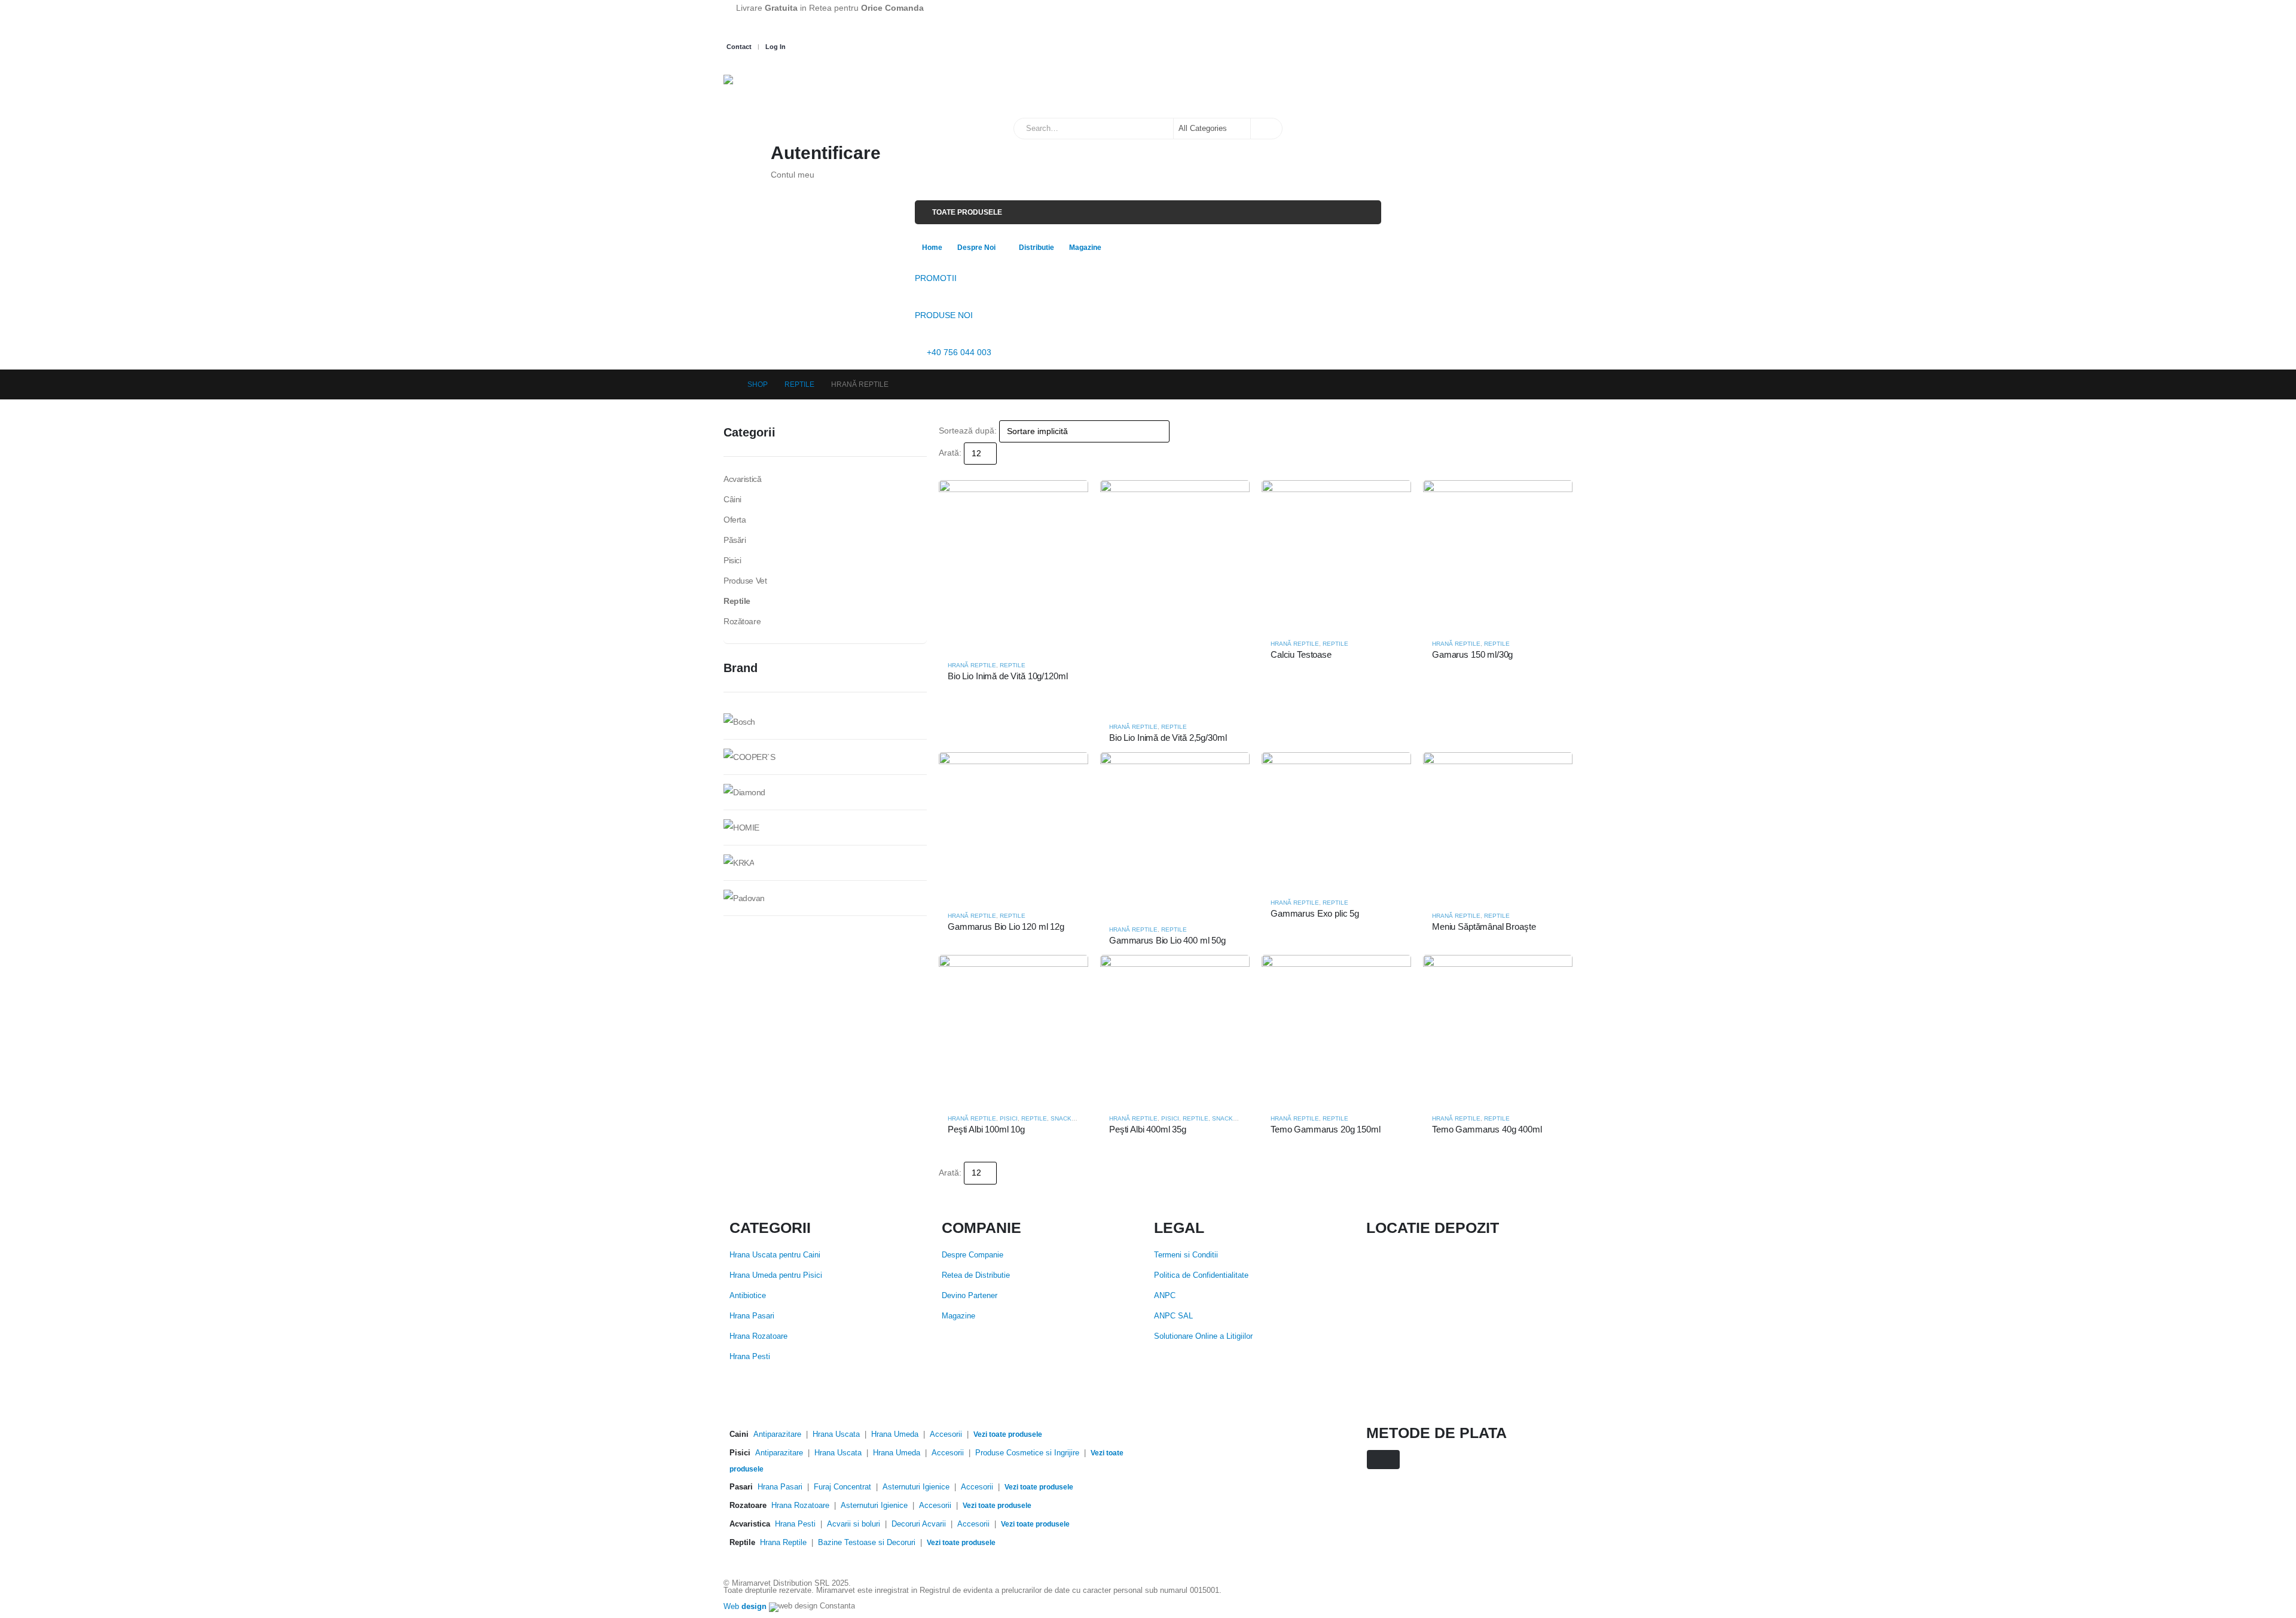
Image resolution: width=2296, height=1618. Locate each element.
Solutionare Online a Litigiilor (1203, 1336)
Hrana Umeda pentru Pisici (776, 1275)
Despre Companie (973, 1255)
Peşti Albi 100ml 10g (986, 1129)
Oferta (735, 520)
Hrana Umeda (895, 1434)
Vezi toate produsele (1008, 1434)
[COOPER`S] (749, 756)
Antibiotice (748, 1296)
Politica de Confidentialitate (1201, 1275)
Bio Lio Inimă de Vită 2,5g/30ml (1168, 738)
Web (745, 1607)
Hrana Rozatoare (758, 1336)
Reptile (1013, 665)
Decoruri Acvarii (919, 1524)
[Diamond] (744, 791)
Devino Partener (970, 1296)
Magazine (1085, 248)
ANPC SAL (1173, 1316)
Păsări (735, 540)
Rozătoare (742, 621)
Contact (739, 47)
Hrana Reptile (783, 1543)
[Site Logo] (783, 90)
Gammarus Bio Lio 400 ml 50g (1167, 940)
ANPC (1165, 1296)
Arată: (950, 453)
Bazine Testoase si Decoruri (867, 1543)
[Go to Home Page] (727, 384)
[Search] (1266, 129)
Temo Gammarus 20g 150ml (1326, 1129)
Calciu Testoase (1301, 654)
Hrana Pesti (750, 1357)
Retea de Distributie (976, 1275)
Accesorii (946, 1434)
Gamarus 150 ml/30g (1472, 654)
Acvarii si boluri (854, 1524)
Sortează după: (968, 431)
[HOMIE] (741, 826)
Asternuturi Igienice (916, 1487)
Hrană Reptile (972, 665)
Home (932, 248)
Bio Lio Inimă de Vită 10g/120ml (1007, 676)
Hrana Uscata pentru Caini (775, 1255)
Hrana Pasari (752, 1316)
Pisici (1009, 1118)
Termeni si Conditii (1186, 1255)
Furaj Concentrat (842, 1487)
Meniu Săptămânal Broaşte (1484, 926)
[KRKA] (739, 862)
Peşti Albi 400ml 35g (1148, 1129)
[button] (944, 472)
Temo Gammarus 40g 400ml (1487, 1129)
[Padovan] (744, 897)
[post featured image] (1013, 565)
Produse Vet (745, 581)
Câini (732, 499)
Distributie (1036, 248)
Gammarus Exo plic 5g (1315, 913)
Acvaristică (742, 479)
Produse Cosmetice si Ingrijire (1027, 1453)
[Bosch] (739, 721)
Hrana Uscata (836, 1434)
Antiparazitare (777, 1434)
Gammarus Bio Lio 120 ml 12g (1006, 926)
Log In (775, 47)
